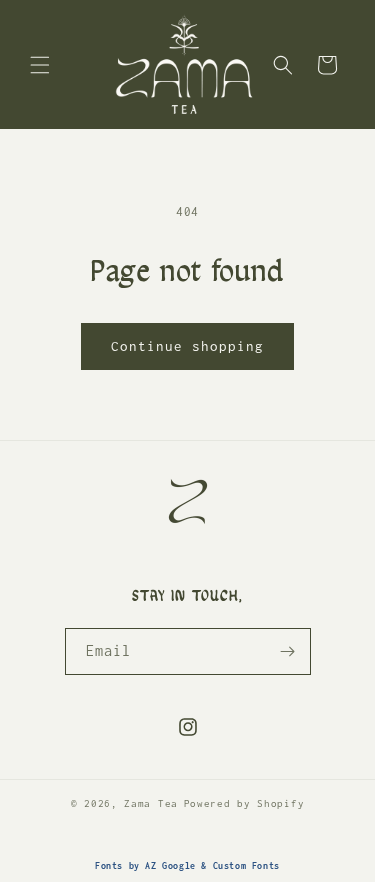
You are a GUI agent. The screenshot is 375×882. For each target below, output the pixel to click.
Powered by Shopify (244, 803)
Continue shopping (187, 346)
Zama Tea (151, 803)
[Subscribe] (288, 651)
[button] (40, 65)
